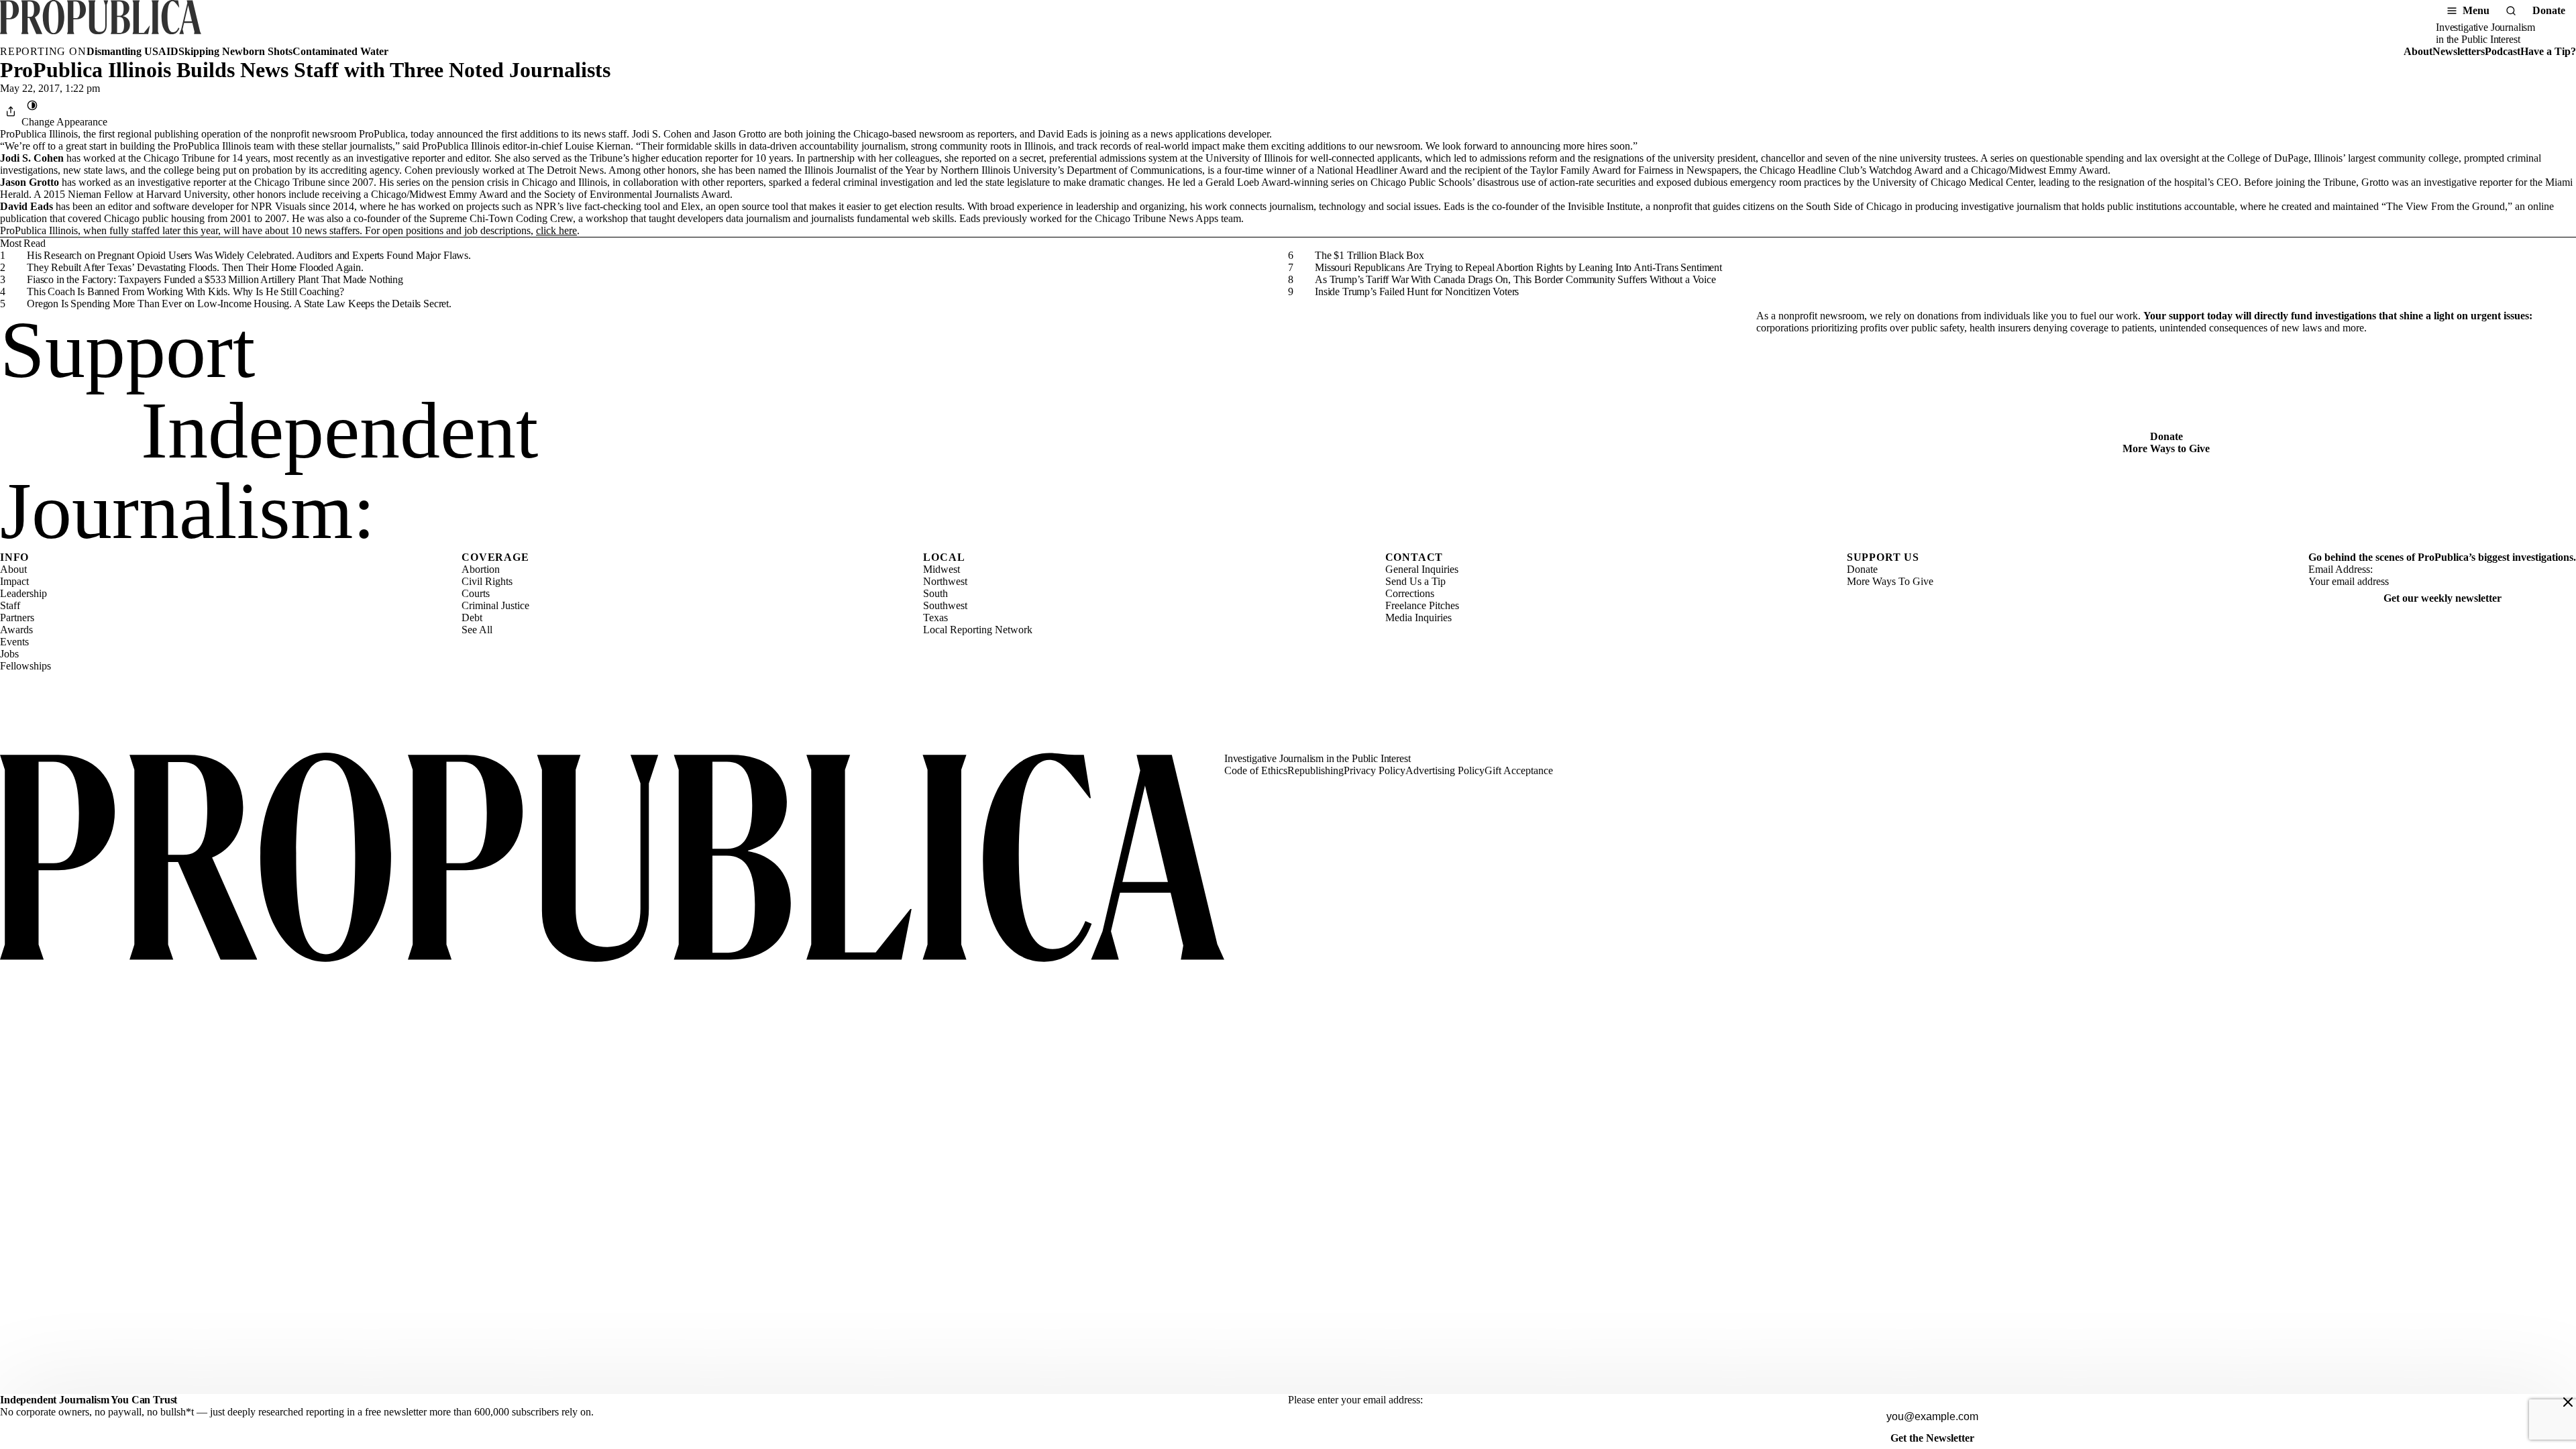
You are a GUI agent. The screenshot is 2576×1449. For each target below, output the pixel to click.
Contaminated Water (340, 51)
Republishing (1316, 770)
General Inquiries (1422, 569)
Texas (935, 618)
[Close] (2568, 1402)
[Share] (11, 111)
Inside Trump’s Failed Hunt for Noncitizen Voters (1417, 291)
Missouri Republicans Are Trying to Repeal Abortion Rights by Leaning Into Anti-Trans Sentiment (1518, 267)
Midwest (942, 569)
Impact (14, 581)
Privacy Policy (1375, 770)
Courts (476, 593)
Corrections (1410, 593)
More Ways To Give (1890, 581)
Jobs (9, 654)
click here (556, 230)
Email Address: (2341, 569)
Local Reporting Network (978, 630)
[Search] (2511, 11)
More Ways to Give (2166, 448)
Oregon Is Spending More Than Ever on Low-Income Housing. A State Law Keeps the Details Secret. (239, 304)
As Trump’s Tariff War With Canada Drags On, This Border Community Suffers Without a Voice (1515, 279)
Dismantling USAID (132, 51)
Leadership (23, 593)
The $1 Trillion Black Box (1370, 255)
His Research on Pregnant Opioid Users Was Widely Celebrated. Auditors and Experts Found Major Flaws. (249, 255)
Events (14, 642)
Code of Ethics (1256, 770)
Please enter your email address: (1355, 1400)
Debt (472, 618)
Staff (10, 605)
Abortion (481, 569)
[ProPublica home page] (612, 859)
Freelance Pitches (1422, 605)
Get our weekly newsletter (2443, 598)
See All (477, 630)
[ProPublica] (101, 23)
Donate (2549, 10)
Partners (17, 618)
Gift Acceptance (1519, 770)
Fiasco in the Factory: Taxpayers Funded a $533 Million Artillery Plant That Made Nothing (215, 279)
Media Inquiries (1418, 618)
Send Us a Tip (1415, 581)
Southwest (945, 605)
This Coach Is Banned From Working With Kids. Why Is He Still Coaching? (185, 291)
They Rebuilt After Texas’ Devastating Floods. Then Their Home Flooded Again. (195, 267)
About (2418, 51)
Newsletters (2459, 51)
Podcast (2503, 51)
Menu (2476, 10)
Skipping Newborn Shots (235, 51)
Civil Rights (487, 581)
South (935, 593)
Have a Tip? (2548, 51)
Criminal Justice (495, 605)
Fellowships (25, 666)
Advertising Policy (1445, 770)
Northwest (945, 581)
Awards (16, 630)
